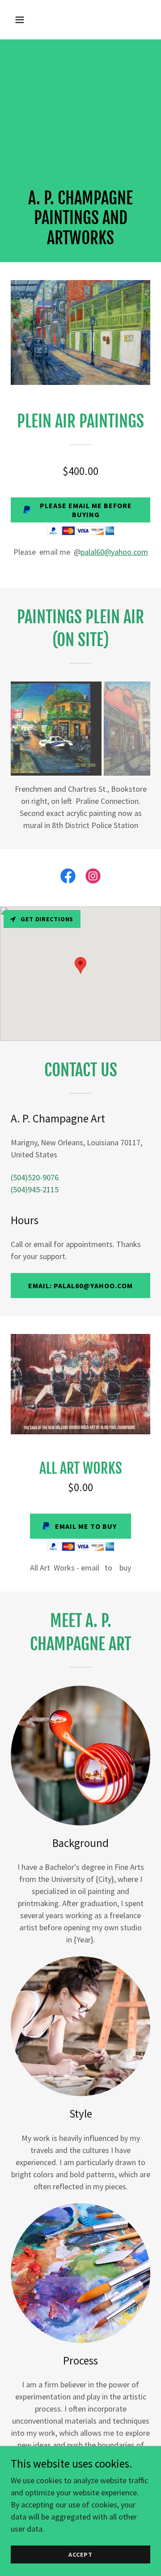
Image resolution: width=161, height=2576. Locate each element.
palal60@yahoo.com (114, 552)
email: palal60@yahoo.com (80, 1273)
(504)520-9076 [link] (35, 1165)
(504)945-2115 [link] (35, 1177)
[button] (27, 20)
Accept (80, 2554)
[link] (68, 866)
